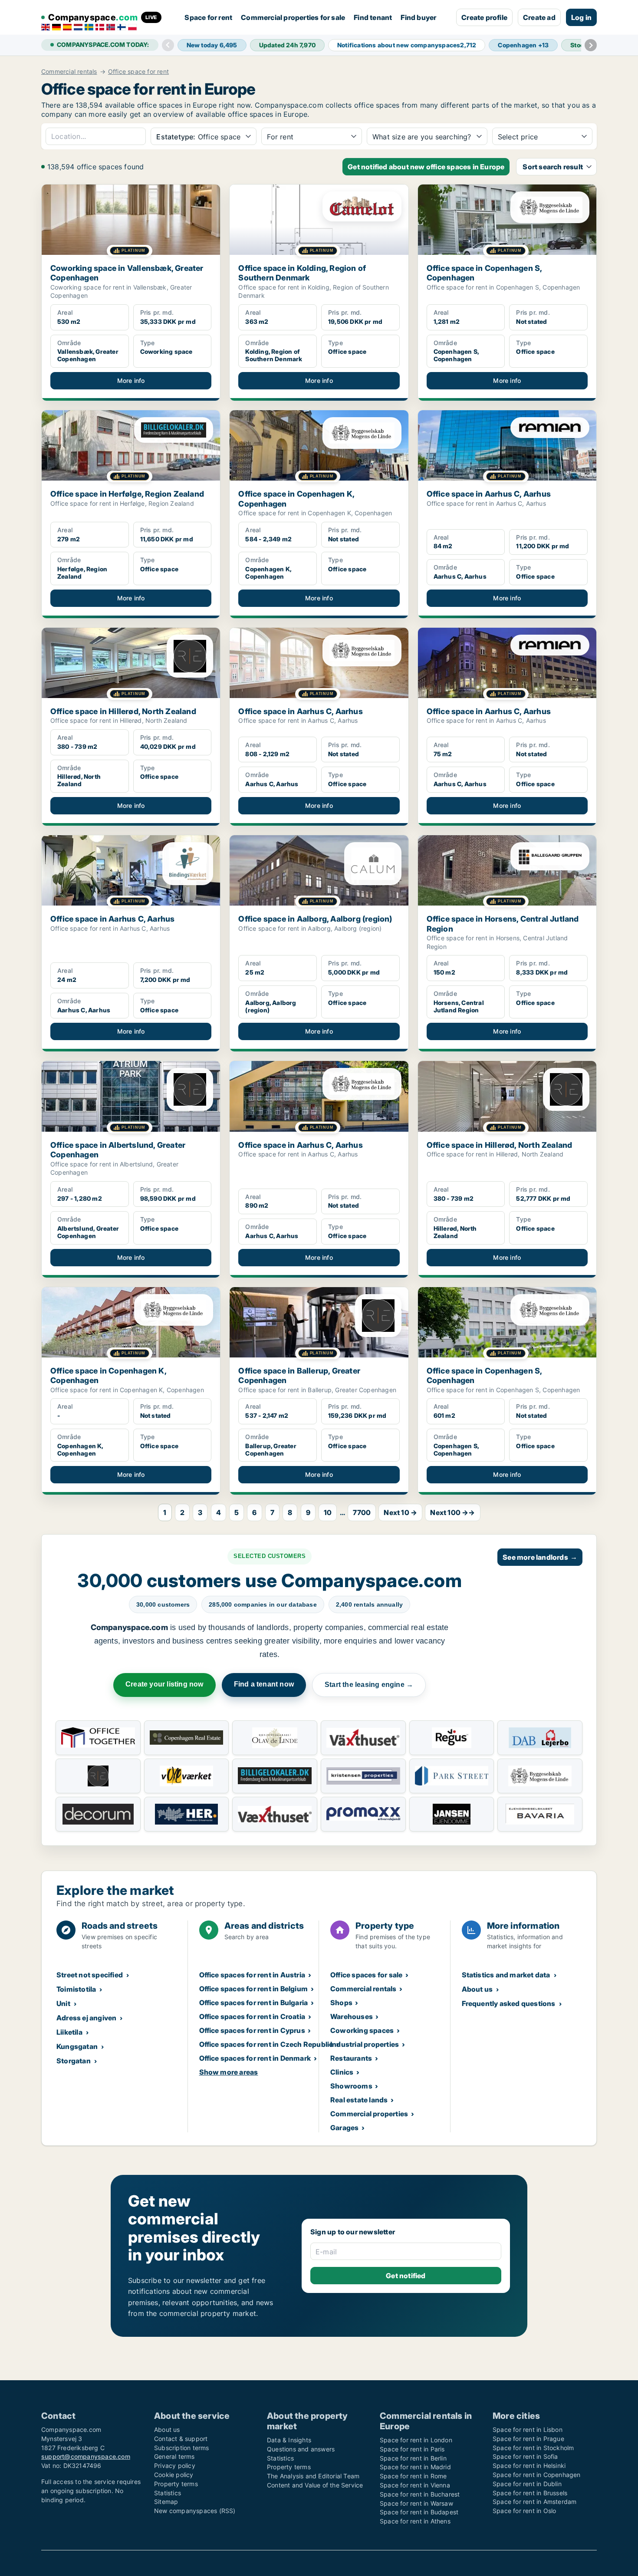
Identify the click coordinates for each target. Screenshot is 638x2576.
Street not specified (90, 1975)
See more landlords (540, 1557)
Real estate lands (359, 2100)
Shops (341, 2003)
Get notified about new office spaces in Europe (426, 167)
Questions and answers (301, 2449)
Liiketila (69, 2032)
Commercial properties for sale (293, 17)
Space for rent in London (416, 2440)
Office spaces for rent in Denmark (255, 2058)
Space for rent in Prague (528, 2439)
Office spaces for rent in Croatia (252, 2016)
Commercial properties (369, 2114)
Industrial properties (365, 2044)
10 (328, 1512)
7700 (362, 1512)
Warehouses (352, 2016)
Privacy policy (175, 2466)
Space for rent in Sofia (525, 2456)
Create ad (539, 17)
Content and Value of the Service (315, 2485)
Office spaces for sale (366, 1975)
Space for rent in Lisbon (528, 2429)
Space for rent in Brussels (530, 2493)
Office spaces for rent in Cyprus (252, 2030)
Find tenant (373, 17)
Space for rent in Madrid (415, 2467)
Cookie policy (174, 2475)
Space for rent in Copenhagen (537, 2475)
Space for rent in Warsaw (416, 2503)
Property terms (176, 2484)
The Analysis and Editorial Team (313, 2476)
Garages (344, 2128)
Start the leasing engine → (369, 1685)
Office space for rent (138, 72)
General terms (174, 2456)
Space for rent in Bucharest (420, 2494)
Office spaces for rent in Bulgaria (254, 2003)
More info (131, 380)
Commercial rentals (69, 72)
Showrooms (351, 2086)
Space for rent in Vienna (415, 2485)
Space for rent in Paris (412, 2449)
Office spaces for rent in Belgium (254, 1989)
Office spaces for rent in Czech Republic (266, 2044)
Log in (581, 17)
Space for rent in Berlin (413, 2458)
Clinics (342, 2072)
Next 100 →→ (452, 1512)
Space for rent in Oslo (524, 2511)
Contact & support (181, 2439)
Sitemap (166, 2502)
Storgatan (74, 2061)
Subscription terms (182, 2448)
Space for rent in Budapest (419, 2512)
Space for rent (208, 17)
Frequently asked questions (509, 2003)
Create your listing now (164, 1684)
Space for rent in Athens (415, 2521)
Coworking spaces (362, 2030)
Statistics (168, 2493)
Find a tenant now (264, 1684)
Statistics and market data (506, 1975)
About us (477, 1989)
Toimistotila (76, 1989)
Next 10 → (400, 1512)
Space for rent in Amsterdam (534, 2502)
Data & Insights (289, 2440)
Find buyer (418, 17)
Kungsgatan (77, 2046)
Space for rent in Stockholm (533, 2448)
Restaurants (351, 2058)
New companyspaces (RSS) (195, 2511)
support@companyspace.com (86, 2456)
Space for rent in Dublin (527, 2484)
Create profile (484, 17)
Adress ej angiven (86, 2018)
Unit (63, 2003)
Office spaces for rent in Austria (252, 1975)
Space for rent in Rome (413, 2476)
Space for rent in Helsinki (529, 2466)
